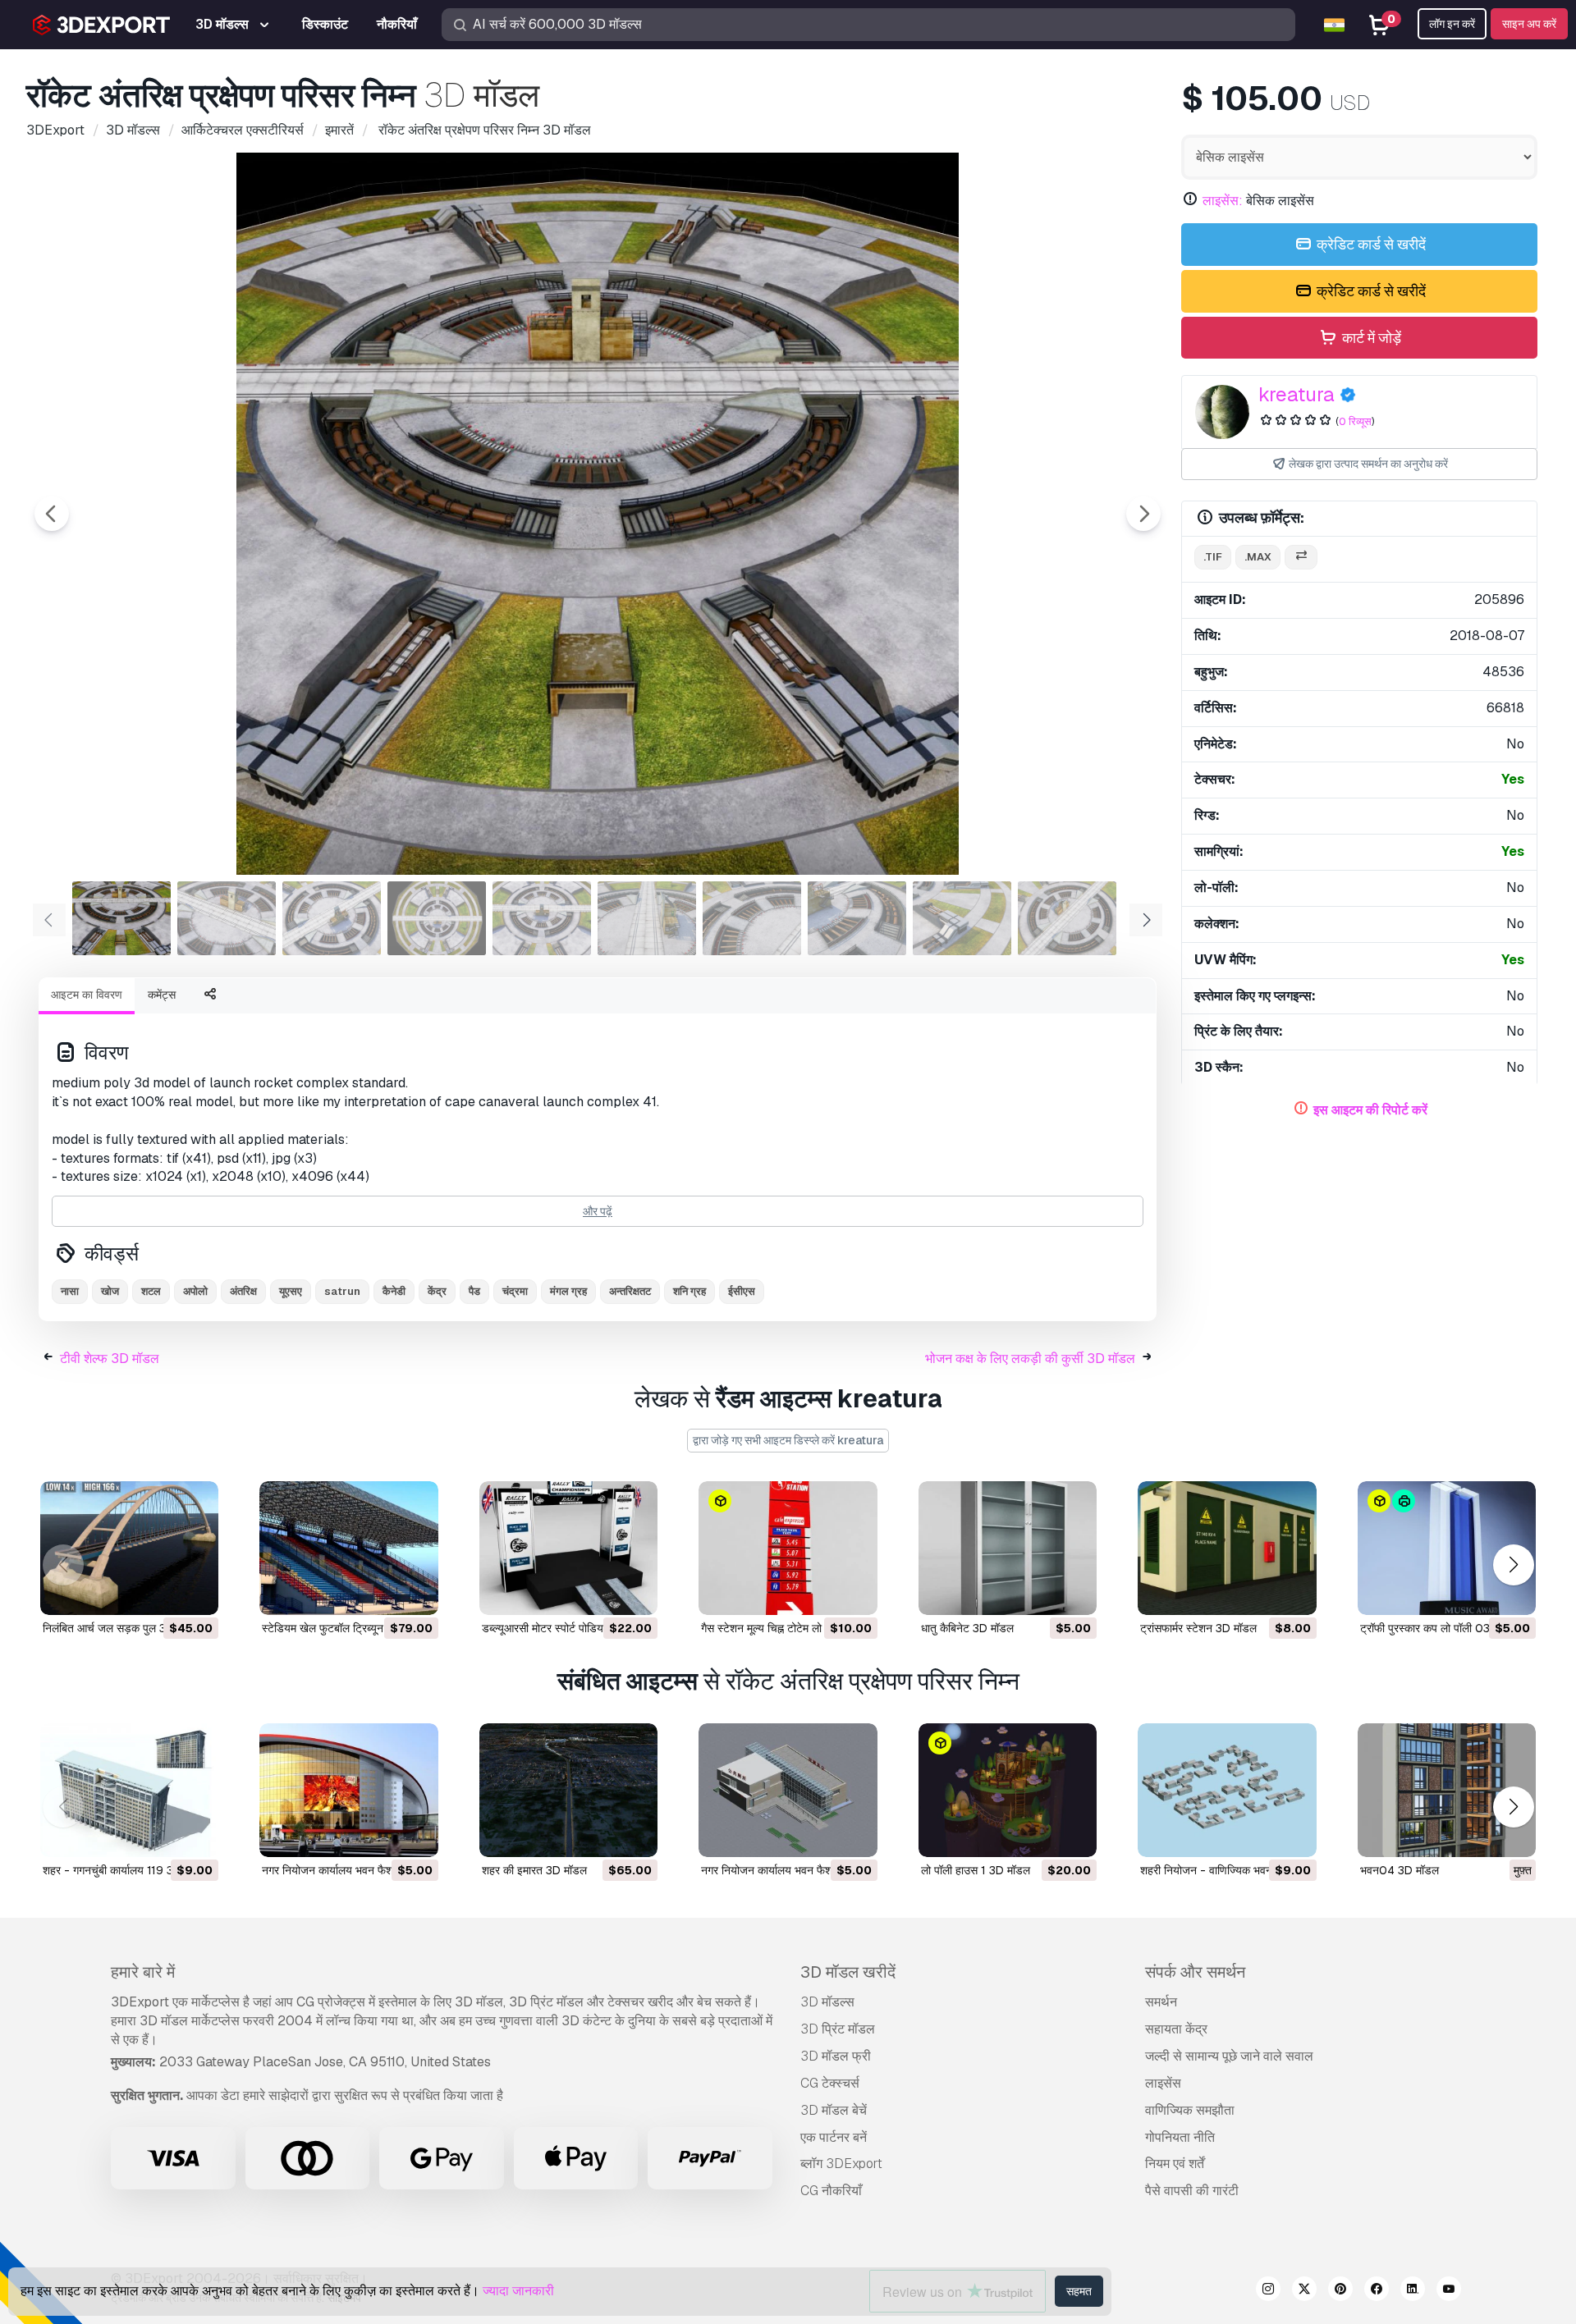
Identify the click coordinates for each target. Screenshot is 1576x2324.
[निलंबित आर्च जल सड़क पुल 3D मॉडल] (129, 1548)
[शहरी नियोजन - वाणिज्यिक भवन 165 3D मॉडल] (1227, 1790)
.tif (1213, 557)
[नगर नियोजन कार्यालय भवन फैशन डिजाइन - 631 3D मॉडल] (348, 1790)
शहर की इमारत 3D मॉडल (534, 1870)
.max (1258, 557)
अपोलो (195, 1291)
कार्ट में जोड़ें (1370, 338)
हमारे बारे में (143, 1972)
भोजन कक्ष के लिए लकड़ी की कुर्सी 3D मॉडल (1030, 1359)
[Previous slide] (52, 514)
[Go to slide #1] (121, 918)
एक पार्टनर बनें (834, 2137)
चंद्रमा (515, 1291)
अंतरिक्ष (243, 1291)
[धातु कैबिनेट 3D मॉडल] (1008, 1548)
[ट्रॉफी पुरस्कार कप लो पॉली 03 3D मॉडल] (1447, 1548)
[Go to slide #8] (857, 918)
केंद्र (437, 1291)
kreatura (1297, 394)
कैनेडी (394, 1291)
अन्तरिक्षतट (630, 1291)
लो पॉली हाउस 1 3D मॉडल (976, 1870)
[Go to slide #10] (1067, 918)
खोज (110, 1291)
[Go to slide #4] (437, 918)
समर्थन (1161, 2002)
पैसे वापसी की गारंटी (1192, 2191)
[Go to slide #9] (962, 918)
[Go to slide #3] (332, 918)
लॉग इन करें (1452, 24)
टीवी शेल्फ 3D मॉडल (110, 1359)
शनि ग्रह (689, 1291)
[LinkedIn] (1413, 2291)
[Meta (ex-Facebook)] (1377, 2291)
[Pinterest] (1340, 2291)
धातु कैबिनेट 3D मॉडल (967, 1628)
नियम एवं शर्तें (1175, 2164)
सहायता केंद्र (1176, 2029)
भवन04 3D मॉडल (1400, 1870)
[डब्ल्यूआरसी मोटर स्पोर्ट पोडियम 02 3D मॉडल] (568, 1548)
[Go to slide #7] (752, 918)
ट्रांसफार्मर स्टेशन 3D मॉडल (1198, 1628)
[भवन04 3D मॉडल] (1447, 1790)
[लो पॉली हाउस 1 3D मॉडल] (1008, 1790)
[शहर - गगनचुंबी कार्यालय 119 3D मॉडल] (129, 1790)
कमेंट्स (162, 995)
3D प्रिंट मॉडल (838, 2029)
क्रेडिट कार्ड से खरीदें (1370, 244)
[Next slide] (1143, 514)
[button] (1513, 1565)
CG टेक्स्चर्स (830, 2083)
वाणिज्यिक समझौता (1190, 2110)
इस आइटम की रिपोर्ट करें (1370, 1110)
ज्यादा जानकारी (518, 2291)
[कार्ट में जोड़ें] (161, 1592)
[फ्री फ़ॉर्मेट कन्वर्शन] (1301, 558)
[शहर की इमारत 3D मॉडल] (568, 1790)
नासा (70, 1291)
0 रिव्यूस (1355, 421)
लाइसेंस (1163, 2083)
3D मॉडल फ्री (836, 2056)
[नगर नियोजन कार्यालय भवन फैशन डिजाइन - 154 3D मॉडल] (788, 1790)
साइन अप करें (1529, 24)
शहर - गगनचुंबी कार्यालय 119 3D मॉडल (125, 1870)
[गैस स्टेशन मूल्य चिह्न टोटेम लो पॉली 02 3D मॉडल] (788, 1548)
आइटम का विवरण (87, 995)
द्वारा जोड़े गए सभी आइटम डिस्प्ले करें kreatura (788, 1440)
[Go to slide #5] (542, 918)
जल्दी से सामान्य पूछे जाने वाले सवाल (1229, 2056)
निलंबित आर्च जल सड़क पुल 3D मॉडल (121, 1628)
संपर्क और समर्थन (1195, 1972)
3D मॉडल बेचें (834, 2110)
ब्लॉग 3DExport (841, 2164)
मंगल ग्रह (568, 1291)
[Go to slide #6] (647, 918)
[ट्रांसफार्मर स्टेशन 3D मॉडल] (1227, 1548)
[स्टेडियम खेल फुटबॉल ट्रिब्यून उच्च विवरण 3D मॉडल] (348, 1548)
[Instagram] (1268, 2291)
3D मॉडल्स (827, 2002)
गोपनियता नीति (1180, 2137)
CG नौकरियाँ (831, 2191)
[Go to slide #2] (227, 918)
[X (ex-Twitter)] (1304, 2291)
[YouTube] (1449, 2291)
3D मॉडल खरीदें (848, 1972)
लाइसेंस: (1223, 201)
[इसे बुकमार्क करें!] (195, 1592)
